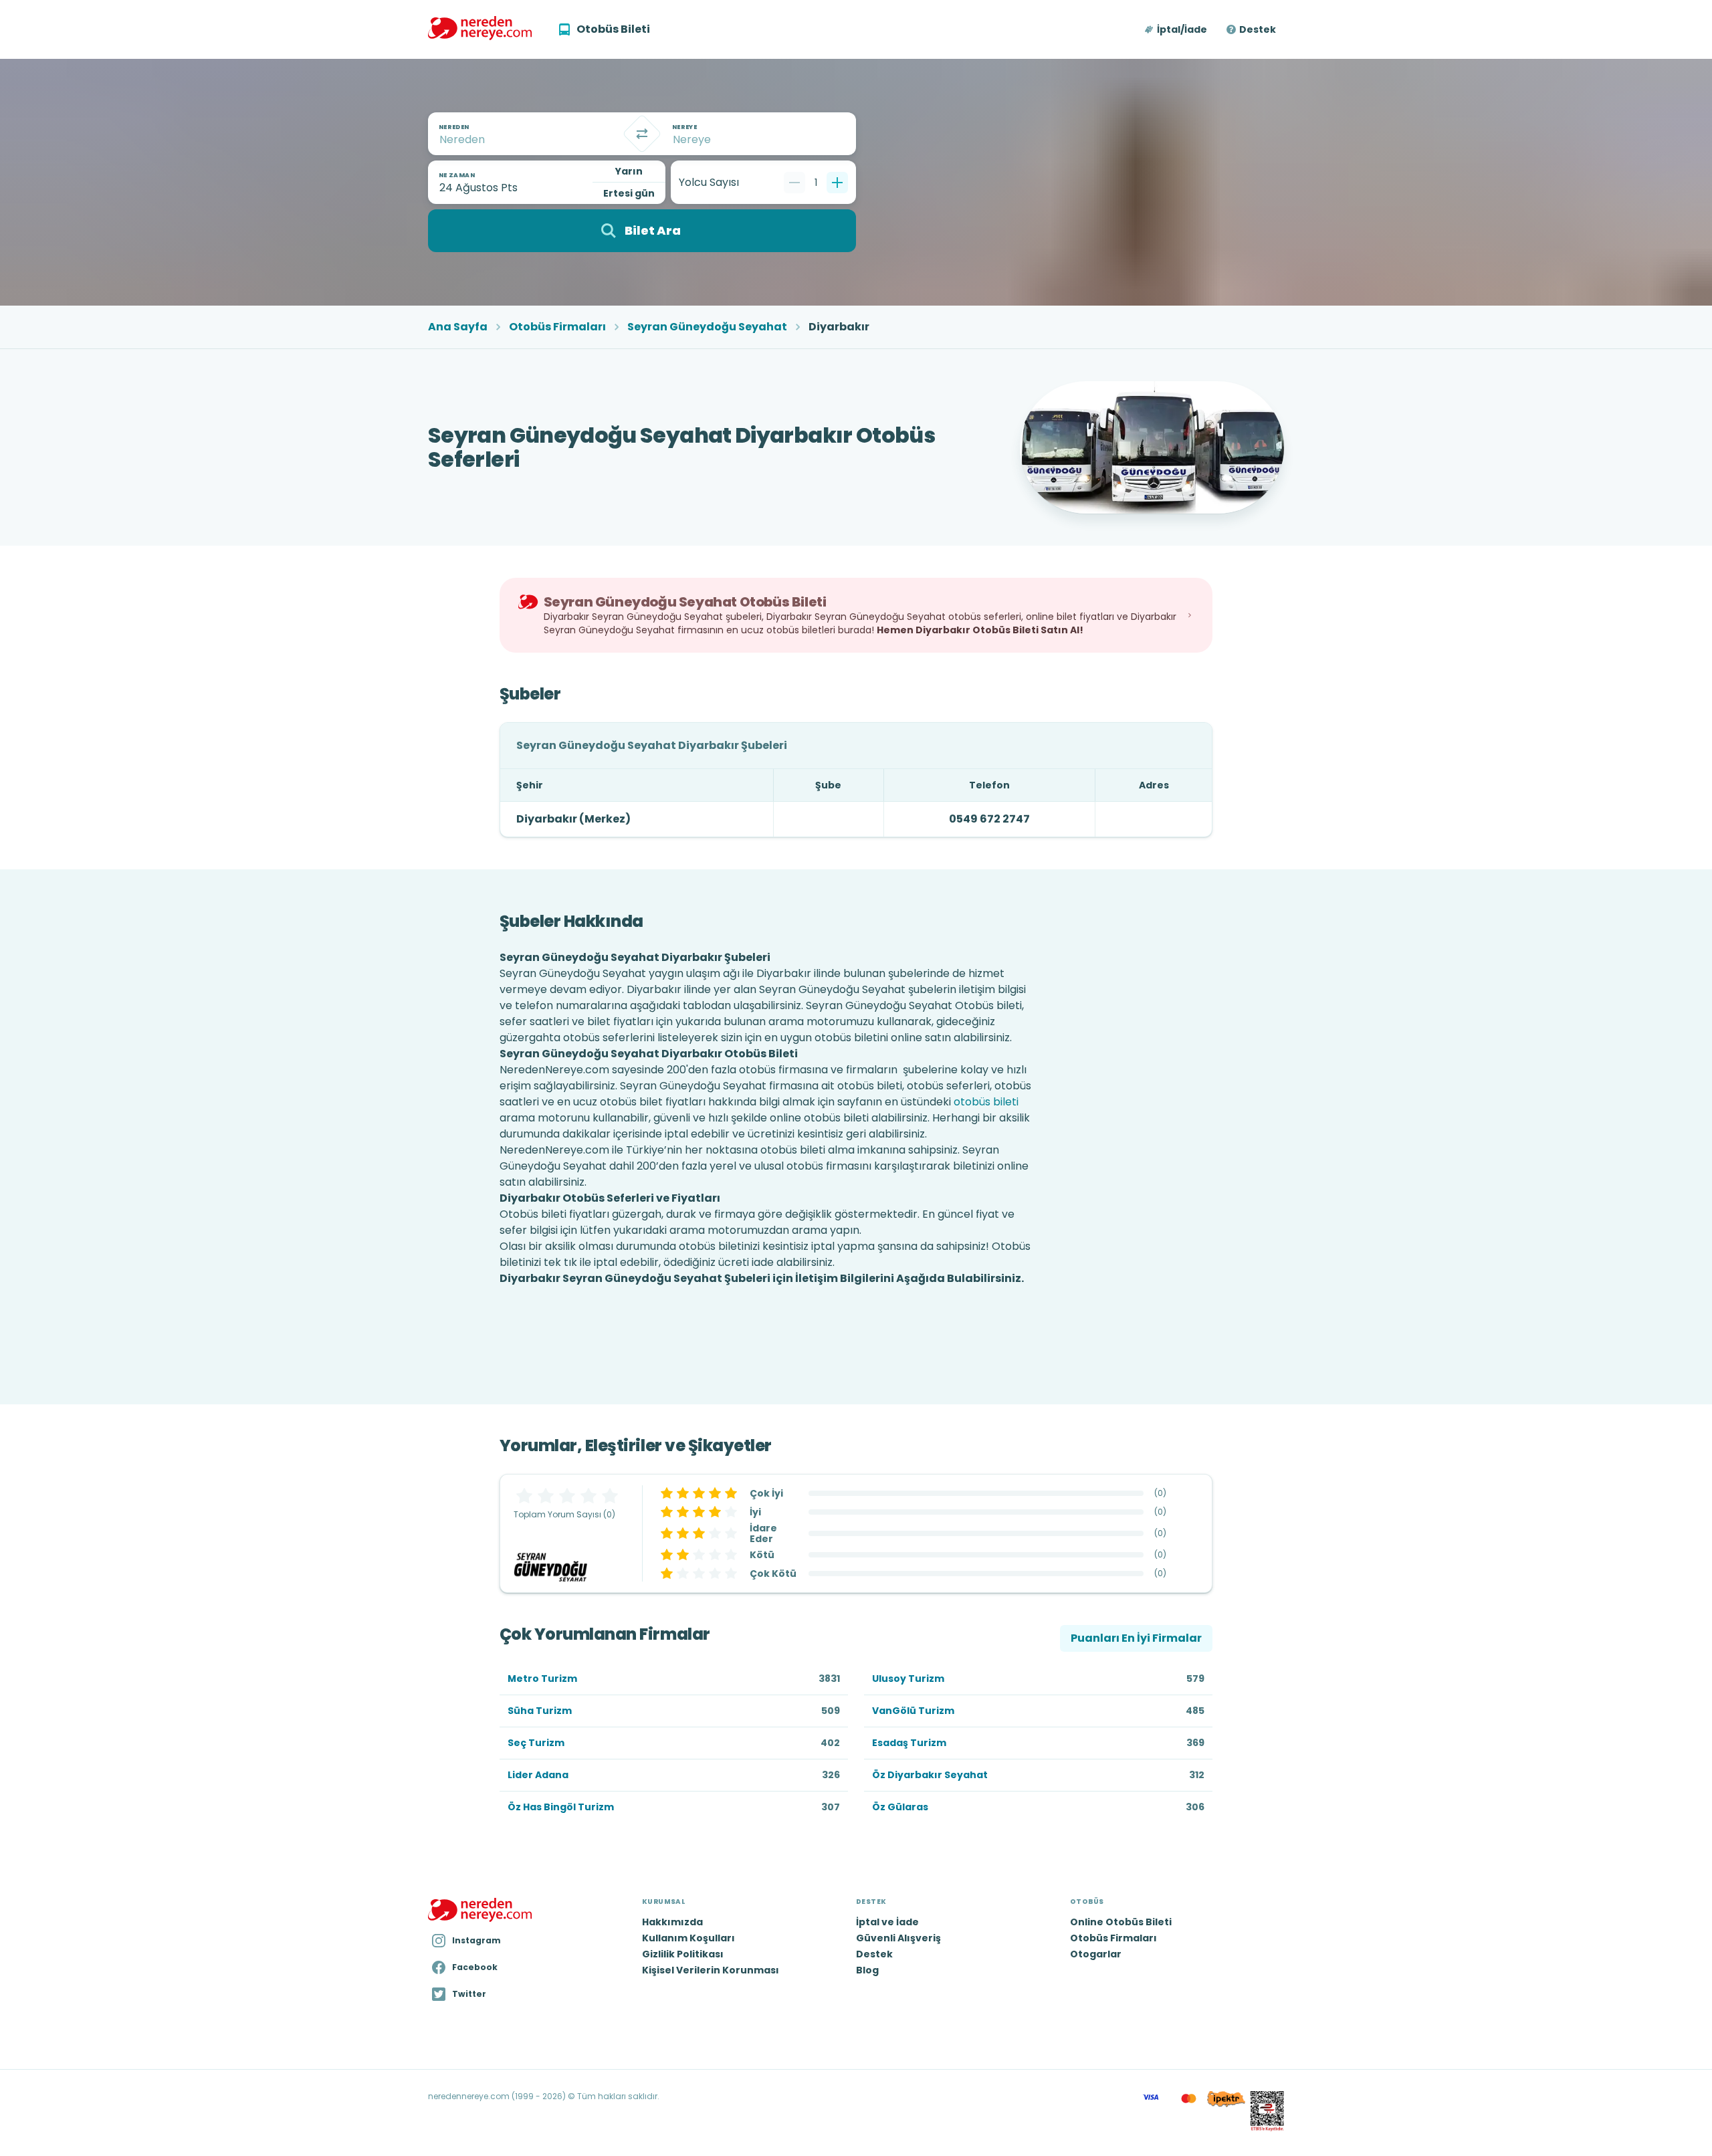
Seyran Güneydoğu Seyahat (707, 327)
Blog (867, 1970)
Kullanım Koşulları (688, 1938)
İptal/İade (1182, 29)
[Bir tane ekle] (837, 183)
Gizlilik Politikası (683, 1954)
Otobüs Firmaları (557, 327)
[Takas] (642, 134)
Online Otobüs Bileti (1121, 1922)
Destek (1258, 29)
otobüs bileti (986, 1102)
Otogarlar (1096, 1954)
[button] (1177, 29)
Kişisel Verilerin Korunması (711, 1970)
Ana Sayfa (458, 327)
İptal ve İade (887, 1922)
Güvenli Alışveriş (898, 1938)
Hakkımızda (672, 1922)
